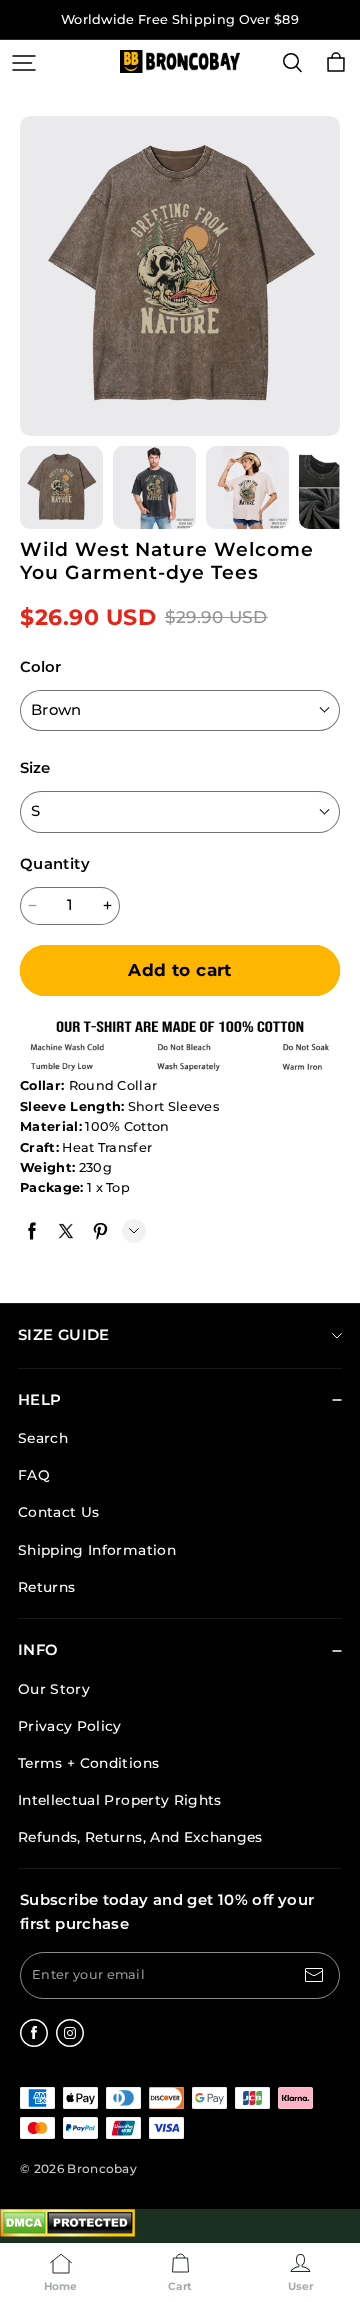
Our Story (54, 1689)
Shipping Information (97, 1550)
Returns (46, 1587)
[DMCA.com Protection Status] (67, 2232)
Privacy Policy (70, 1726)
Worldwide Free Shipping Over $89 (180, 19)
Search (43, 1438)
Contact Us (58, 1512)
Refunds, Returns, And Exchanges (140, 1837)
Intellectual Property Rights (120, 1800)
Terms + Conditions (88, 1763)
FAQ (34, 1475)
